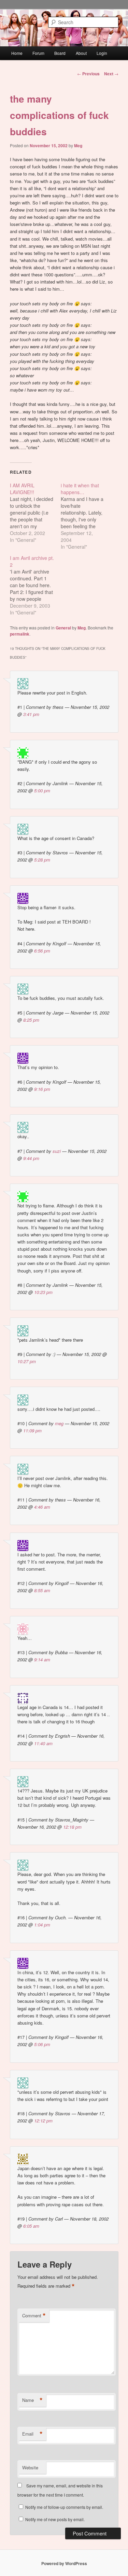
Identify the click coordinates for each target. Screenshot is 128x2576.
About (81, 53)
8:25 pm (31, 1020)
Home (17, 53)
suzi (57, 1151)
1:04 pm (42, 1925)
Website (30, 2467)
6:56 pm (42, 951)
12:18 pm (72, 1827)
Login (102, 53)
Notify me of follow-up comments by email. (64, 2507)
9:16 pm (42, 1089)
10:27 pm (27, 1361)
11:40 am (43, 1743)
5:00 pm (42, 790)
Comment (34, 2316)
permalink (20, 634)
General (63, 628)
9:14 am (42, 1659)
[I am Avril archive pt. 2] (35, 585)
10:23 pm (43, 1292)
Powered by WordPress (64, 2563)
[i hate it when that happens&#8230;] (86, 516)
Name (32, 2400)
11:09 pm (32, 1430)
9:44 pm (31, 1158)
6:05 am (31, 2226)
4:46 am (42, 1507)
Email (32, 2434)
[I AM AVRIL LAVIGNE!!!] (35, 513)
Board (60, 53)
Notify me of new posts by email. (55, 2519)
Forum (38, 53)
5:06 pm (42, 2044)
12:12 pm (43, 2121)
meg (59, 1423)
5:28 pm (42, 860)
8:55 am (42, 1590)
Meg (78, 146)
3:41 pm (31, 714)
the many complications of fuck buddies (59, 115)
